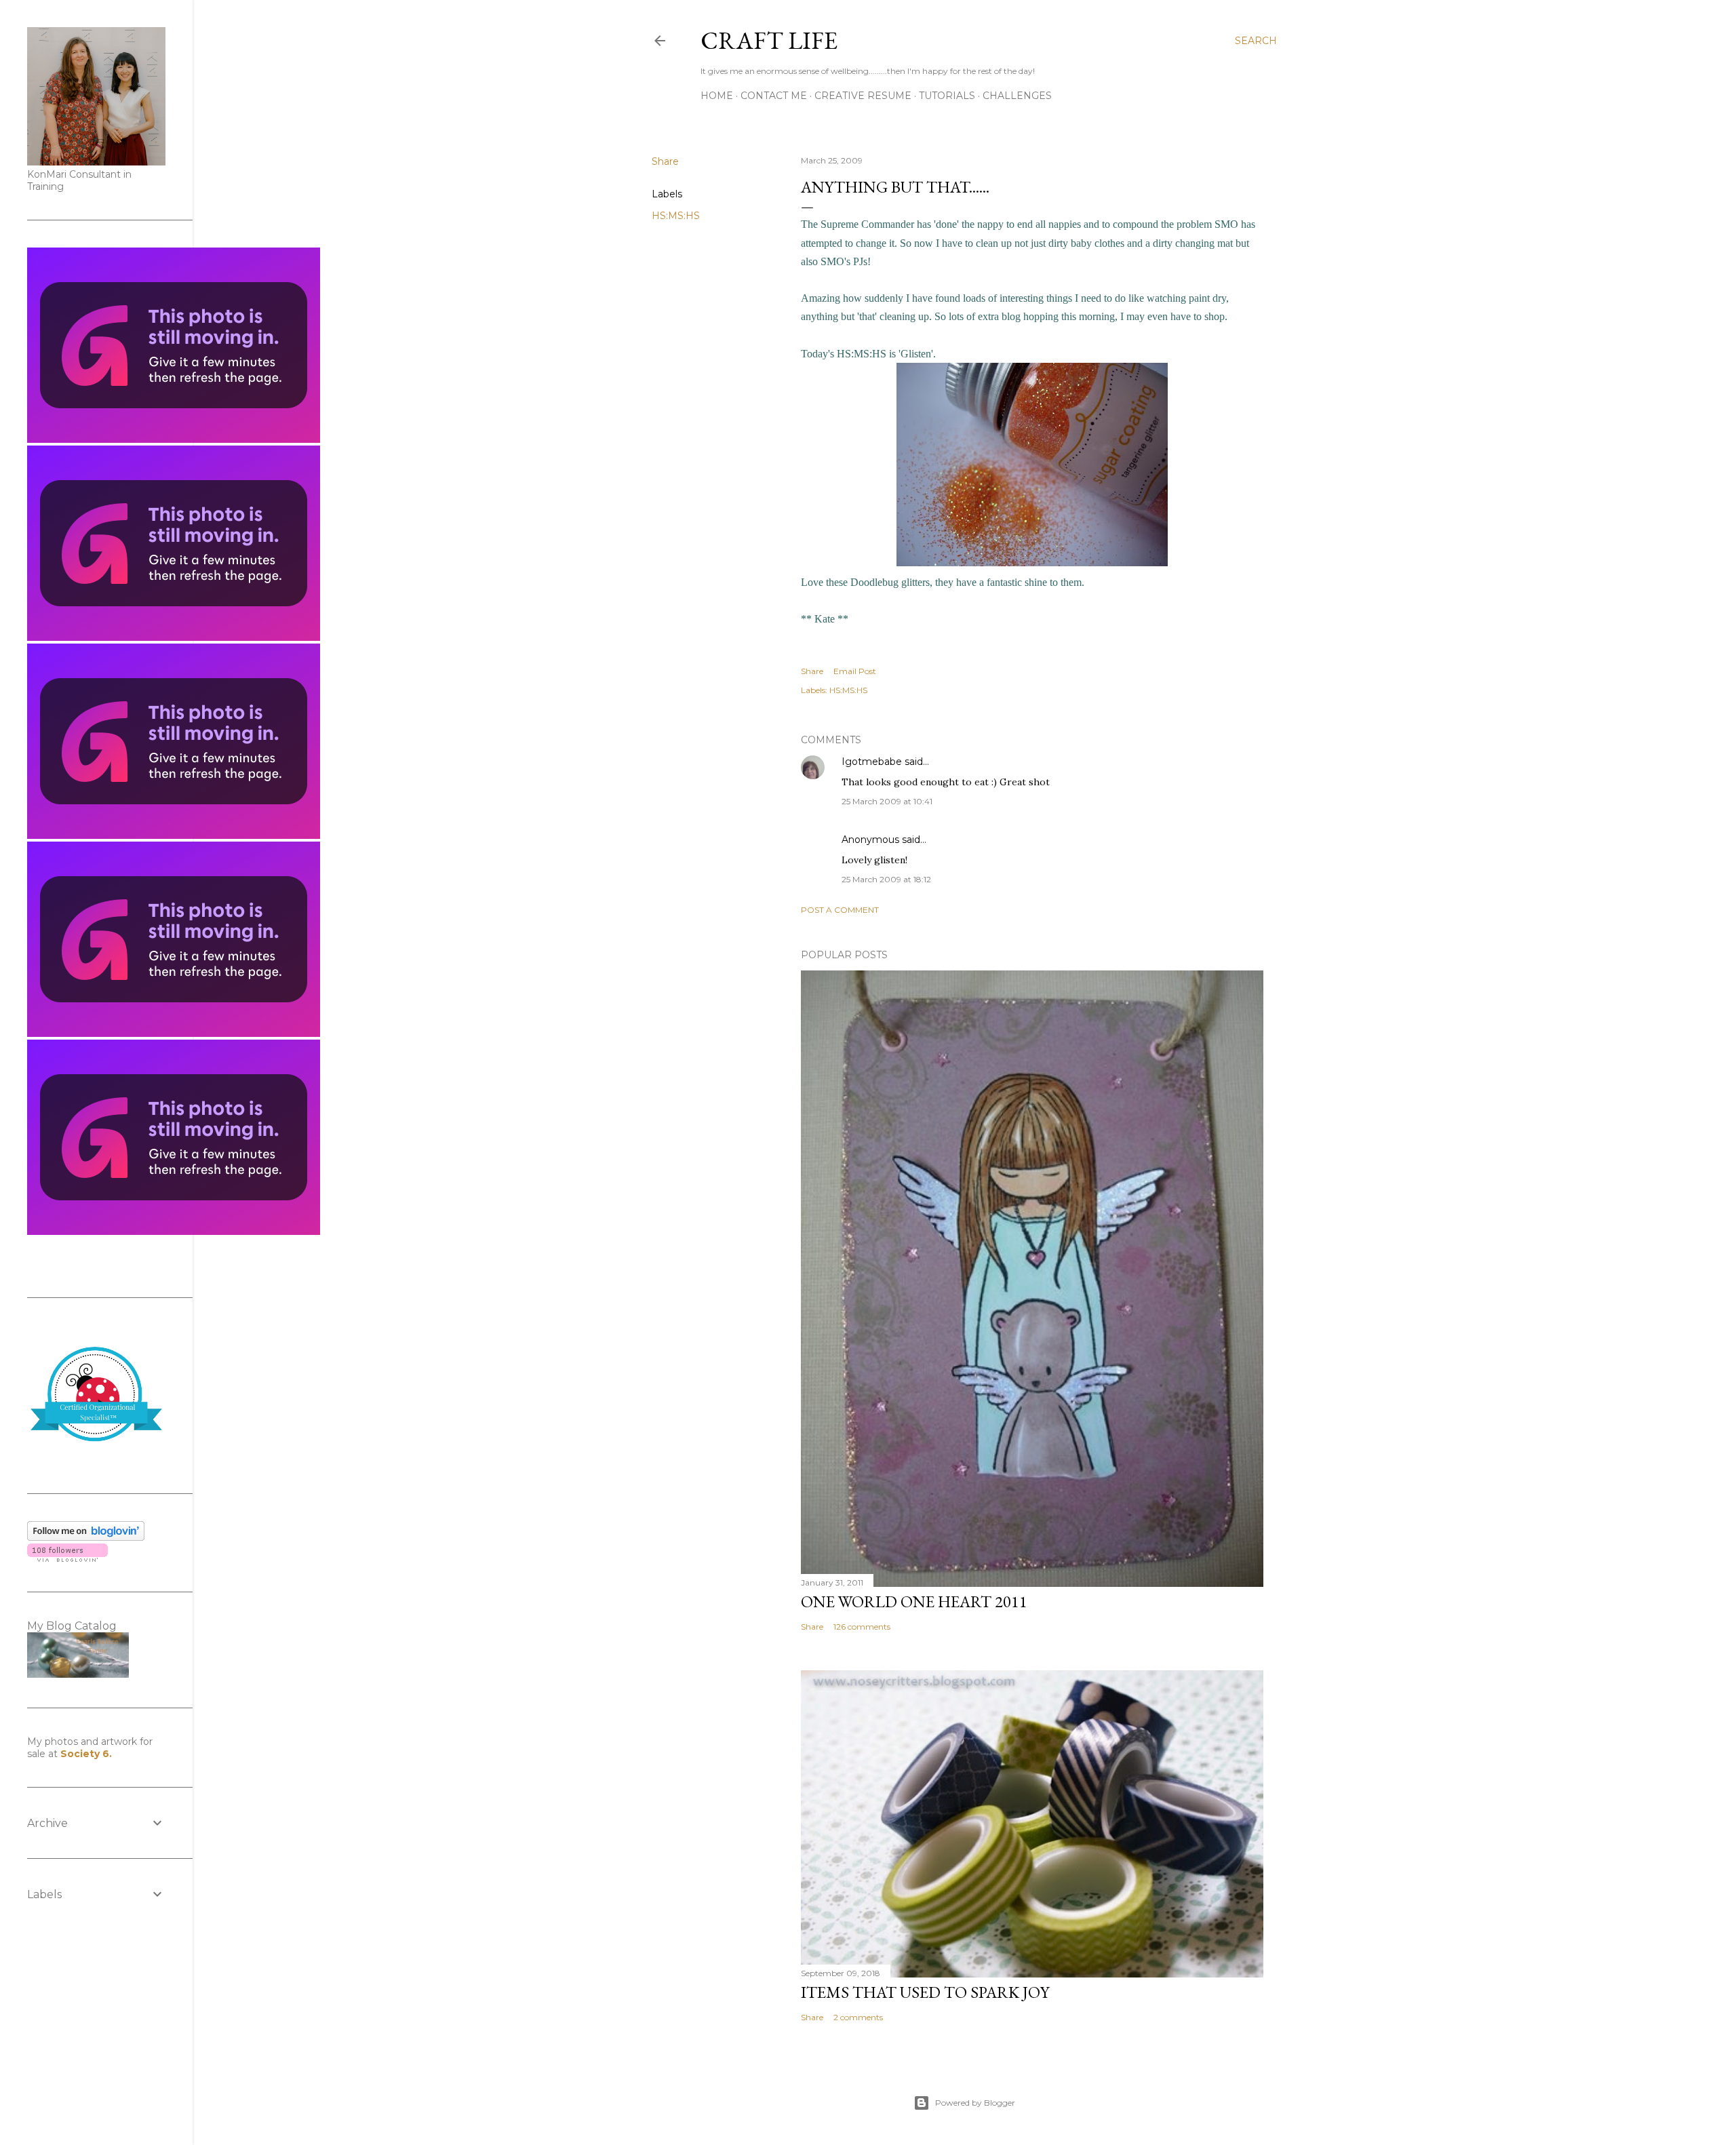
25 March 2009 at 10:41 (887, 801)
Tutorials (947, 96)
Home (717, 96)
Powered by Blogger (975, 2103)
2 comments (858, 2017)
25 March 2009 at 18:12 (886, 879)
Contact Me (774, 96)
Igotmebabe (872, 762)
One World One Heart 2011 (914, 1601)
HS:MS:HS (676, 216)
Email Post (855, 671)
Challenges (1017, 96)
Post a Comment (840, 910)
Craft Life (769, 40)
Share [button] (665, 161)
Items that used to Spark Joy (925, 1992)
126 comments (862, 1627)
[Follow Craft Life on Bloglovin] (86, 1537)
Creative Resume (863, 96)
